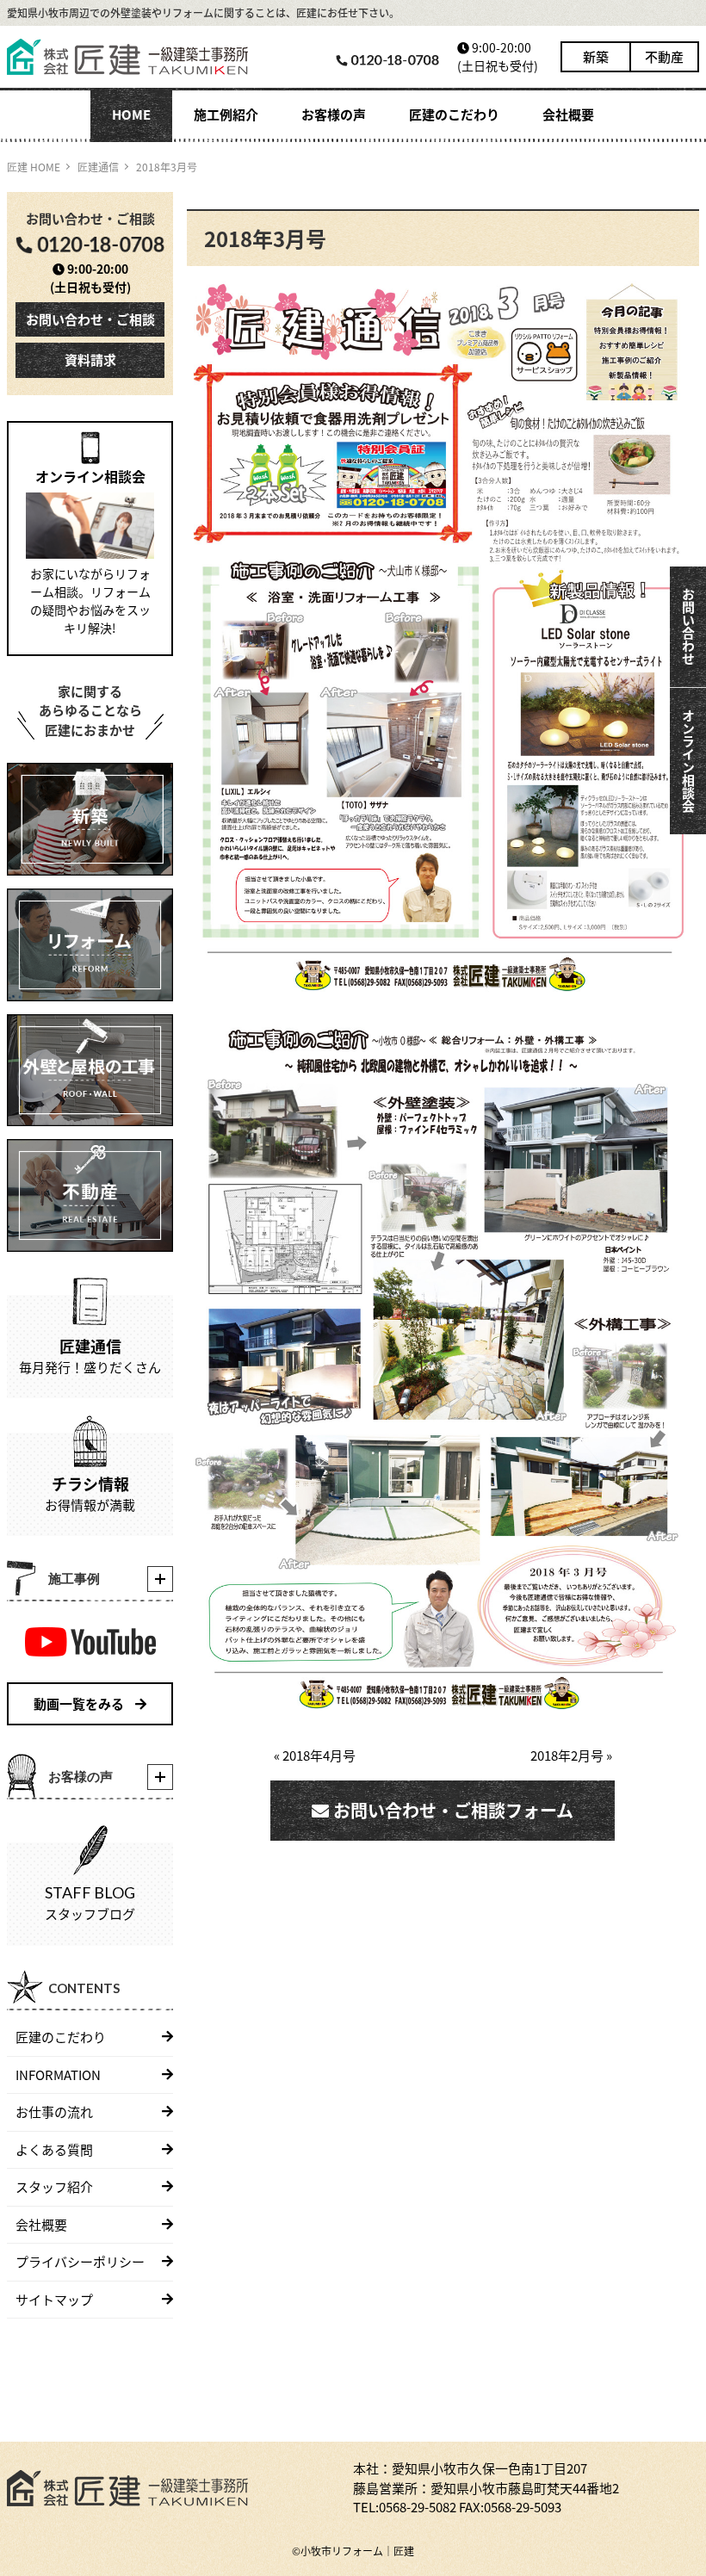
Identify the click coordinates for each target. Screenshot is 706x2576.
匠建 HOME (34, 167)
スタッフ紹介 (54, 2186)
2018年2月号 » (571, 1755)
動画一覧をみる (80, 1703)
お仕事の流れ (54, 2112)
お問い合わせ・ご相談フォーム (451, 1810)
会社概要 (568, 114)
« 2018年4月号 (315, 1755)
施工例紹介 (226, 114)
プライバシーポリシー (80, 2261)
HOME (131, 114)
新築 (596, 56)
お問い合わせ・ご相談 (90, 319)
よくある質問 (54, 2149)
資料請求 (90, 359)
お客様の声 (334, 114)
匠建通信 (98, 167)
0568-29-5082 (418, 2507)
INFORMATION (58, 2074)
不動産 (664, 56)
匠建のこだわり (454, 114)
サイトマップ (54, 2299)
